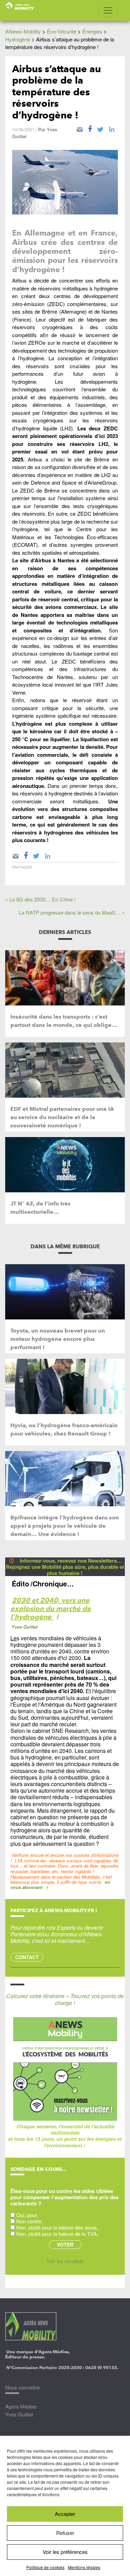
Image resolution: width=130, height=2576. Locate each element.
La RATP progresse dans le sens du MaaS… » (72, 912)
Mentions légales (84, 2567)
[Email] (80, 128)
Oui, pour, (27, 2215)
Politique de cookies (45, 2567)
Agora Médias (21, 2406)
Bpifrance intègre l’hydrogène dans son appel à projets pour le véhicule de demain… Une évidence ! (65, 1526)
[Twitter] (100, 128)
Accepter (65, 2514)
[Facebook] (90, 128)
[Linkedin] (112, 128)
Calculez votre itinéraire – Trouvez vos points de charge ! (65, 1999)
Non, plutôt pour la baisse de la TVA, (57, 2234)
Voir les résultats (65, 2261)
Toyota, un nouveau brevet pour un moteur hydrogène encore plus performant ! (58, 1339)
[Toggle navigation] (108, 10)
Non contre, (29, 2221)
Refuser (65, 2533)
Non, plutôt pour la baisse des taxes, (57, 2227)
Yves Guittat (19, 2414)
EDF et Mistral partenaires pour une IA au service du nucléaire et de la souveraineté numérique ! (62, 1117)
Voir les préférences (65, 2552)
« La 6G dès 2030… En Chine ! (40, 899)
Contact (27, 1957)
